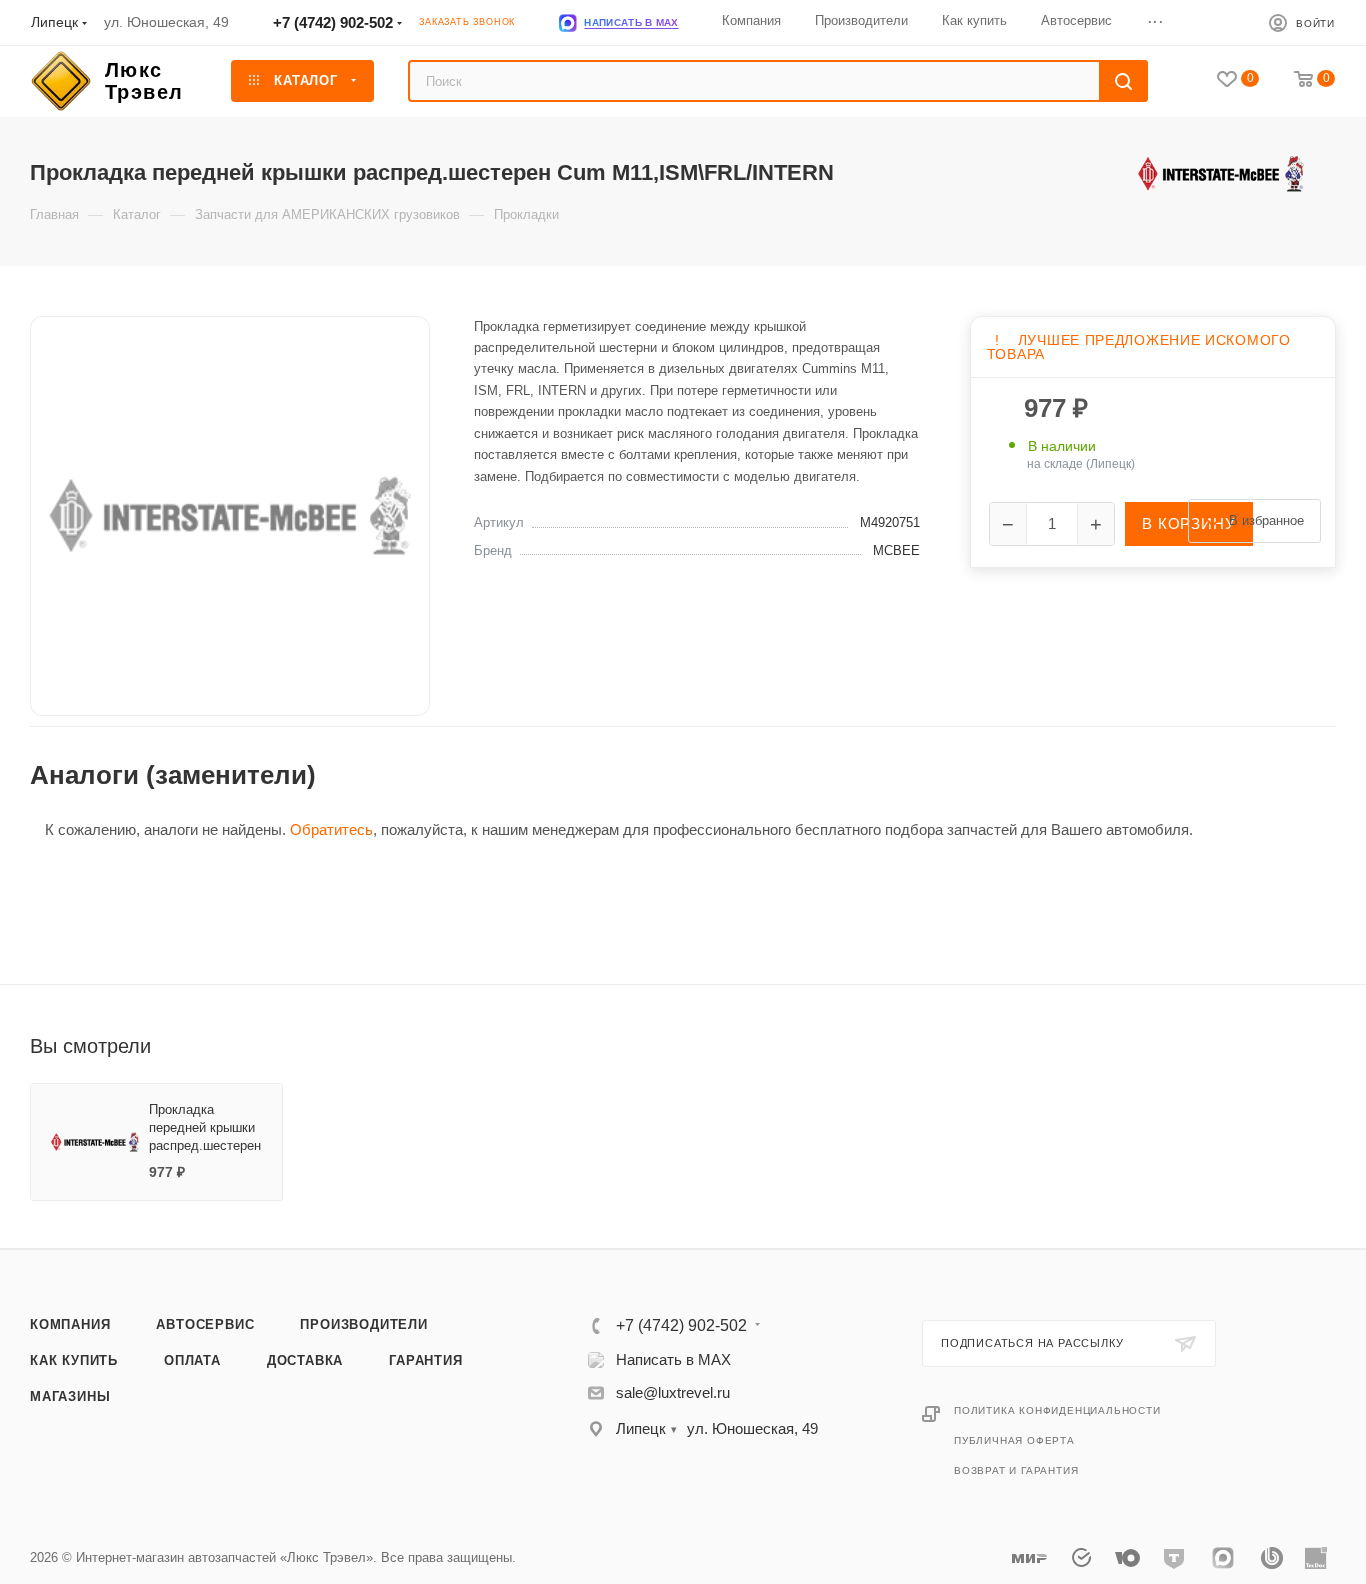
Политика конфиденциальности (1057, 1410)
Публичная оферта (1014, 1440)
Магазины (70, 1396)
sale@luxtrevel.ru (673, 1392)
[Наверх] (1269, 1172)
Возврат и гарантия (1016, 1470)
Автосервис (205, 1324)
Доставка (305, 1360)
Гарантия (425, 1360)
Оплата (192, 1360)
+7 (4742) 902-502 (333, 22)
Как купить (74, 1360)
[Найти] (1123, 81)
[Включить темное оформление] (1220, 22)
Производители (363, 1324)
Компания (70, 1324)
